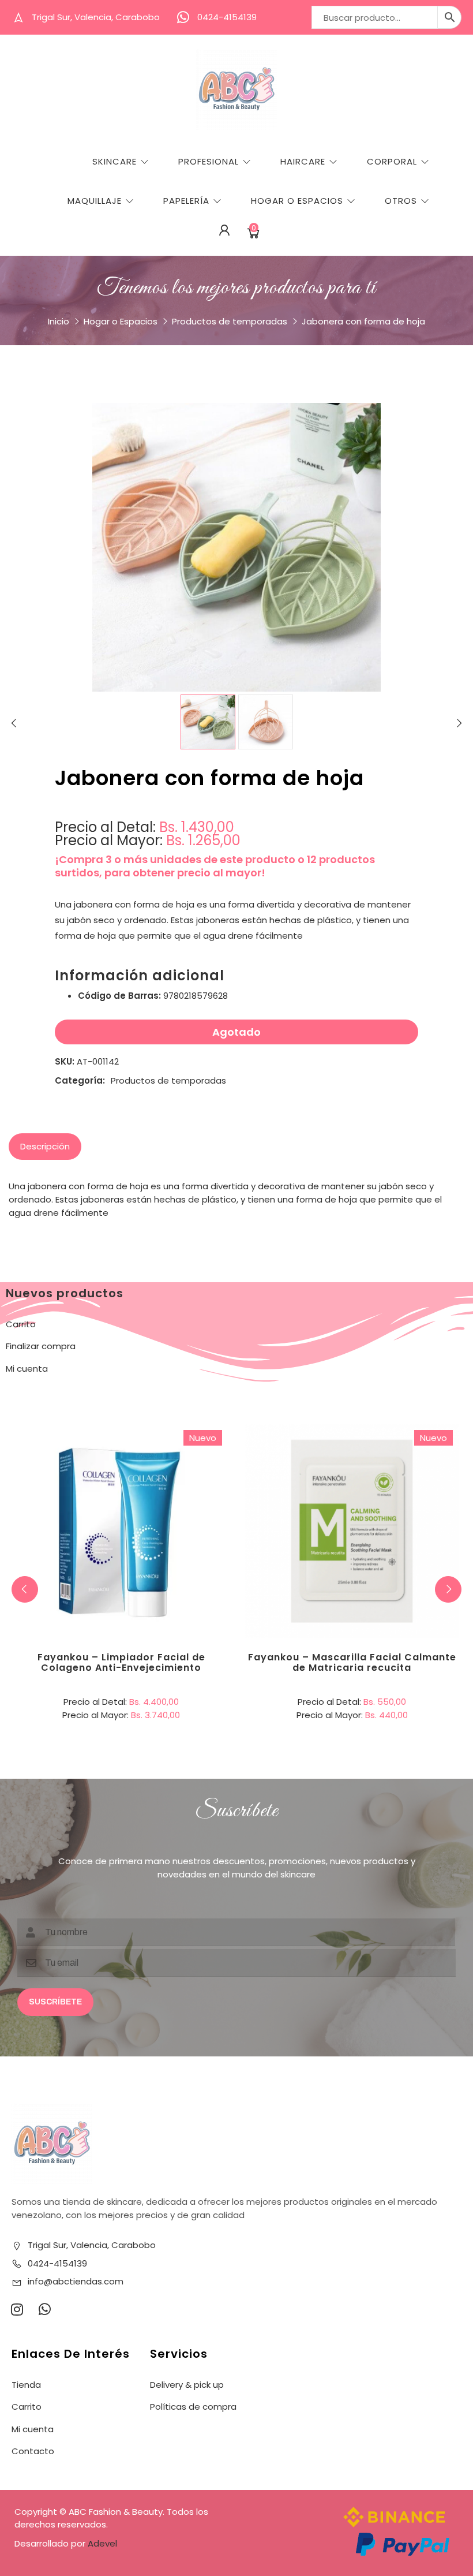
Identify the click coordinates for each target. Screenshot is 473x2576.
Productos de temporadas (230, 321)
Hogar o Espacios (121, 321)
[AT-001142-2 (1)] (266, 722)
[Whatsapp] (44, 2309)
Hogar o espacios (297, 201)
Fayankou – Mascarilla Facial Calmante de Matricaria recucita (352, 1662)
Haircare (303, 161)
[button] (448, 1589)
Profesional (209, 161)
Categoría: (80, 1080)
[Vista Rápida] (168, 1484)
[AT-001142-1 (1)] (208, 722)
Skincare (115, 161)
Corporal (392, 161)
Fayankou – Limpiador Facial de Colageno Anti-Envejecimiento (121, 1662)
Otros (401, 201)
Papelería (186, 201)
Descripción (45, 1146)
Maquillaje (95, 201)
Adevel (102, 2543)
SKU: (65, 1061)
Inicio (59, 321)
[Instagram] (17, 2309)
